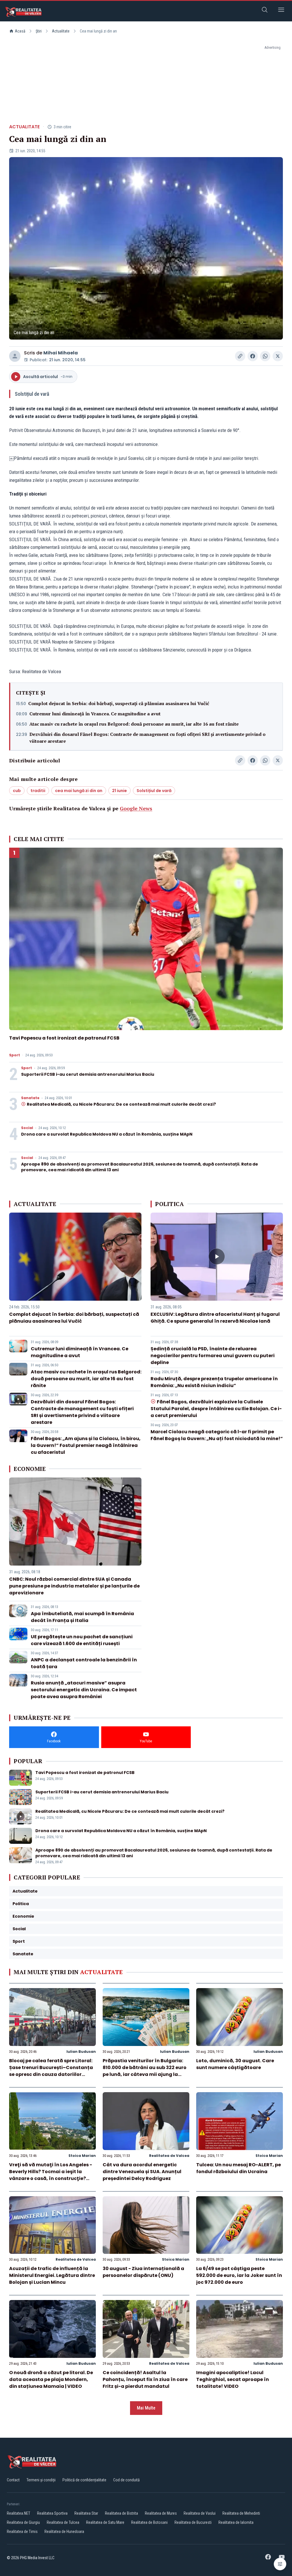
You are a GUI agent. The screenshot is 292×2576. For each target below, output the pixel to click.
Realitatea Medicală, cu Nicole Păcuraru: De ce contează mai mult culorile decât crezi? (121, 1104)
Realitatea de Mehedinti (241, 2513)
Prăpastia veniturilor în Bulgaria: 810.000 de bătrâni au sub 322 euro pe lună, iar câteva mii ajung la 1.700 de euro (145, 2071)
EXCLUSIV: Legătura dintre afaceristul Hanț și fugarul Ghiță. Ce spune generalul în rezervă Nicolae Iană (215, 1318)
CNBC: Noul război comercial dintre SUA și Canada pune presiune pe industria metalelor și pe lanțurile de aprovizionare (74, 1586)
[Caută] (265, 11)
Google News (136, 808)
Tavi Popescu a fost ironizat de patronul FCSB (64, 1038)
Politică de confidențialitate (84, 2480)
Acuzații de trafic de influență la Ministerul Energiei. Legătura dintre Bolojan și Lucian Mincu (52, 2275)
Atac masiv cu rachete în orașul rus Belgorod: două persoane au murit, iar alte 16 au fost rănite (134, 724)
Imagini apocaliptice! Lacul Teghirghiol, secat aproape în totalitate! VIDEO (233, 2379)
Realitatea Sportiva (52, 2513)
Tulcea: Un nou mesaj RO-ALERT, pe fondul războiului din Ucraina (239, 2168)
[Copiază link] (240, 356)
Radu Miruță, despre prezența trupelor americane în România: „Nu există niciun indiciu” (214, 1382)
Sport (15, 1055)
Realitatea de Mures (161, 2513)
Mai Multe (146, 2408)
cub (17, 791)
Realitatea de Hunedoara (64, 2532)
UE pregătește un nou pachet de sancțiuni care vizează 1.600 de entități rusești (82, 1640)
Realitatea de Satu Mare (105, 2522)
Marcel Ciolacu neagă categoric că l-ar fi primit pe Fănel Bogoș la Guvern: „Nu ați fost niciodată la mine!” (217, 1435)
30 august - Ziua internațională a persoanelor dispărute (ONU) (143, 2272)
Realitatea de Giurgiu (23, 2522)
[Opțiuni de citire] (280, 2564)
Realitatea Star (86, 2513)
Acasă (20, 31)
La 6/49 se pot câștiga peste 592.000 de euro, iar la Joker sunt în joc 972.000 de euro (239, 2275)
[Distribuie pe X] (278, 356)
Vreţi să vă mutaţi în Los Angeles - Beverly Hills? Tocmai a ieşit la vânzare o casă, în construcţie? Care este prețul (51, 2175)
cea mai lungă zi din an (79, 791)
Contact (13, 2480)
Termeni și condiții (41, 2480)
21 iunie (119, 791)
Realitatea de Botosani (149, 2522)
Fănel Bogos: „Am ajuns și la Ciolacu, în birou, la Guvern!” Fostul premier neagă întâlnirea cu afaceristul (86, 1445)
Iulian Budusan (81, 2052)
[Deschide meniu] (281, 11)
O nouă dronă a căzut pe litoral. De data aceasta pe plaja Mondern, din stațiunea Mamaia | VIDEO (51, 2379)
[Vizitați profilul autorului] (15, 356)
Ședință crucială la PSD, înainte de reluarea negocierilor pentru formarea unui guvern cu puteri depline (213, 1356)
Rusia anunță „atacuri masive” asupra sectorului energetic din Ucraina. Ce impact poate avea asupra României (84, 1690)
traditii (38, 791)
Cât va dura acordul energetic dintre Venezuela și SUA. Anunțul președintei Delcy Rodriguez (142, 2172)
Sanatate (30, 1098)
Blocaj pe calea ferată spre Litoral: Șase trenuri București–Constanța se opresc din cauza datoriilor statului (51, 2071)
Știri (39, 31)
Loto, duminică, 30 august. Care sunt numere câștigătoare (235, 2064)
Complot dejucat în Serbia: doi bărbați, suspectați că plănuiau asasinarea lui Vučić (119, 703)
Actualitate (61, 31)
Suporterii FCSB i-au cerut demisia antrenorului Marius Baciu (88, 1074)
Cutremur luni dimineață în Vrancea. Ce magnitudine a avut (95, 714)
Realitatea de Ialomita (236, 2522)
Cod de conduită (126, 2480)
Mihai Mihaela (61, 353)
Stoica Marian (82, 2156)
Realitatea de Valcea (169, 2156)
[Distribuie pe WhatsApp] (265, 356)
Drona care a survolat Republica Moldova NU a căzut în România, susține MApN (107, 1134)
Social (27, 1128)
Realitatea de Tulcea (63, 2522)
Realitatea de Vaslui (200, 2513)
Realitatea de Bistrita (121, 2513)
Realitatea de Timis (22, 2532)
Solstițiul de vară (154, 791)
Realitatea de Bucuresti (193, 2522)
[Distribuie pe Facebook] (253, 356)
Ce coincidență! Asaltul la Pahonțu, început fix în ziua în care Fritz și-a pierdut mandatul (145, 2379)
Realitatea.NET (19, 2513)
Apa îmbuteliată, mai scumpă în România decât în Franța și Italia (82, 1617)
